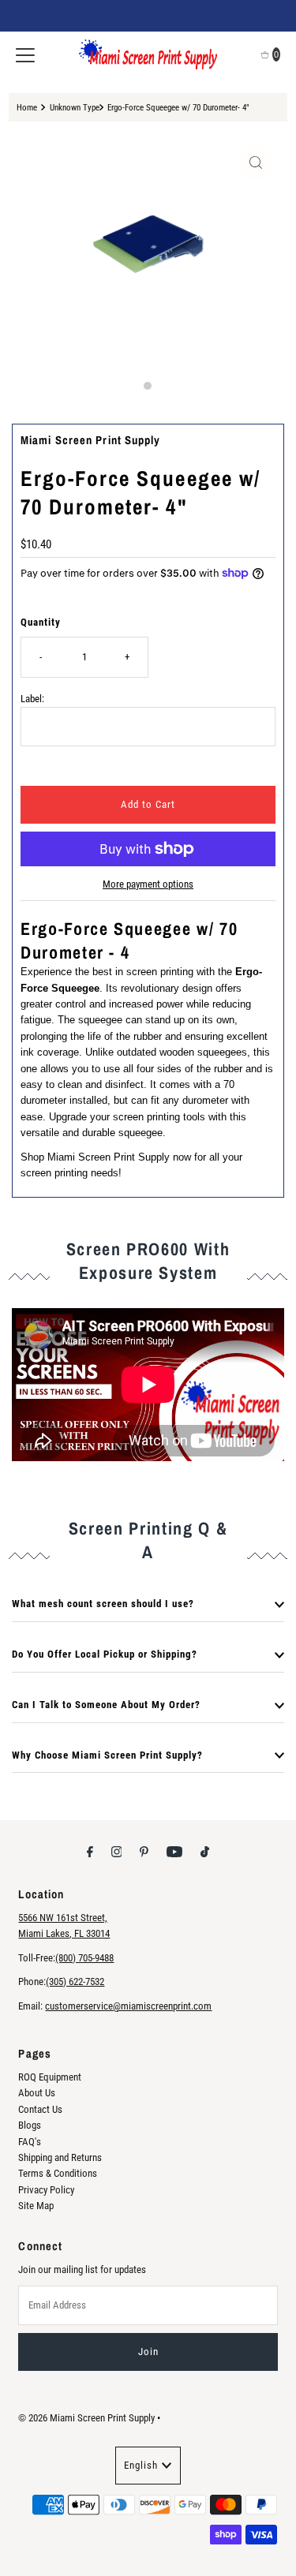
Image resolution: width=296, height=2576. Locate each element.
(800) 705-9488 (84, 1958)
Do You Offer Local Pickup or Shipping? (105, 1654)
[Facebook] (90, 1852)
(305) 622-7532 (75, 1982)
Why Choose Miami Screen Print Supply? (107, 1755)
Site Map (36, 2206)
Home (27, 107)
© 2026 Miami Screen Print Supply (86, 2418)
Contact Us (40, 2109)
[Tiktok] (205, 1852)
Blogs (30, 2125)
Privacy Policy (46, 2190)
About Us (37, 2093)
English (141, 2465)
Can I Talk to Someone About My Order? (106, 1705)
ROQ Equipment (50, 2077)
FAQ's (30, 2142)
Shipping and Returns (60, 2157)
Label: (32, 699)
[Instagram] (117, 1852)
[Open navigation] (25, 54)
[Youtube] (174, 1852)
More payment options (148, 884)
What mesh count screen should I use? (103, 1604)
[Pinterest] (144, 1852)
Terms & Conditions (58, 2173)
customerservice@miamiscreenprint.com (128, 2006)
